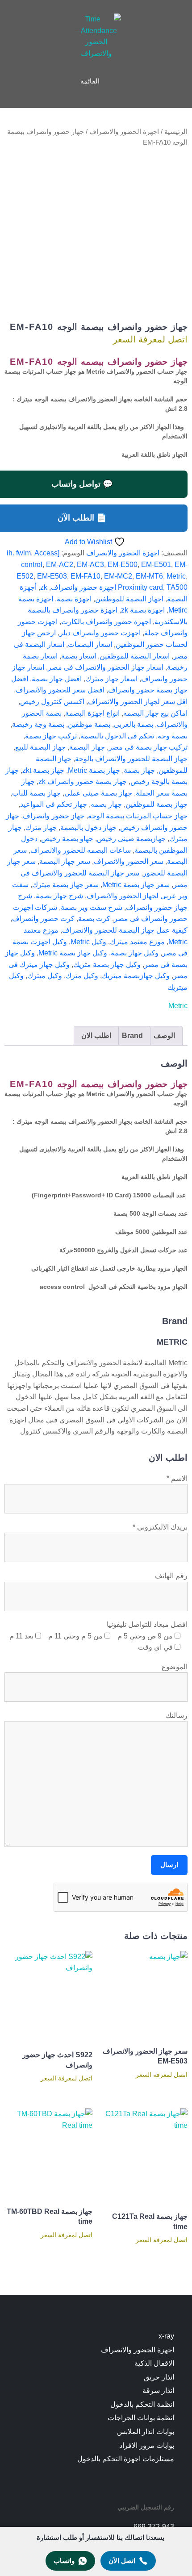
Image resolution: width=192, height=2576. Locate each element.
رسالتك (177, 1715)
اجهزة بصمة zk (143, 610)
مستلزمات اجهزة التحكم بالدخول (126, 2459)
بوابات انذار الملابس (146, 2432)
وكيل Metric (88, 942)
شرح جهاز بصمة (59, 896)
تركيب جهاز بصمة (51, 736)
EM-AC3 (90, 565)
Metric (176, 576)
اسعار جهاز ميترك (111, 679)
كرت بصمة (94, 919)
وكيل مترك (82, 976)
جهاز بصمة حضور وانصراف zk (83, 782)
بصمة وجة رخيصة (38, 724)
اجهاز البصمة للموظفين (129, 599)
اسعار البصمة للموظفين (135, 656)
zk (44, 587)
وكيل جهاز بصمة (135, 953)
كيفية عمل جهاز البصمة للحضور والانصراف (125, 930)
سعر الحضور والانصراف (129, 861)
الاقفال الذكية (154, 2363)
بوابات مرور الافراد (147, 2445)
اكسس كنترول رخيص (52, 702)
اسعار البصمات (90, 644)
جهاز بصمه (106, 804)
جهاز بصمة (139, 770)
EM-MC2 (118, 576)
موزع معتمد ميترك (137, 942)
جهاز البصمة (87, 747)
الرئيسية (176, 132)
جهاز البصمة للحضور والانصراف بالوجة (131, 759)
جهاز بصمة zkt (43, 770)
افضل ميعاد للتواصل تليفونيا (147, 1624)
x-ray (166, 2336)
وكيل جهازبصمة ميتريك (136, 976)
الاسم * (177, 1478)
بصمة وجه (173, 736)
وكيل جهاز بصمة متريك (107, 965)
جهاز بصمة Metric (94, 770)
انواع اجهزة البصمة (92, 713)
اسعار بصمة (79, 656)
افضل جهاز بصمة (57, 679)
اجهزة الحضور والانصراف (124, 132)
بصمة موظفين (89, 724)
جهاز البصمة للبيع (40, 747)
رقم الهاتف (171, 1576)
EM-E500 (123, 565)
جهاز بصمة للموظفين (157, 804)
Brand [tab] (132, 1036)
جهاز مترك (41, 827)
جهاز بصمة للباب (36, 793)
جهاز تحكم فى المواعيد (54, 804)
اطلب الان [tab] (96, 1036)
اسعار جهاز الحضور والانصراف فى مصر (106, 667)
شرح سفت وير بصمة (92, 907)
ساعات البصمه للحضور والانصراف (81, 850)
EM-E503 (52, 576)
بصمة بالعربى (134, 724)
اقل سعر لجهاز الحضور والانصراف (138, 702)
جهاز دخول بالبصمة (88, 827)
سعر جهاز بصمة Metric (136, 885)
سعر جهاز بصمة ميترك (65, 885)
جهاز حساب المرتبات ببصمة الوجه (138, 816)
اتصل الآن (122, 2561)
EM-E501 (156, 565)
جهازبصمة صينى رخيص (131, 839)
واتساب (64, 2561)
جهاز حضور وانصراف (54, 816)
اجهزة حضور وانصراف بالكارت (106, 622)
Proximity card (140, 587)
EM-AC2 (60, 565)
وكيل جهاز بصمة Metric (73, 953)
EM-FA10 (86, 576)
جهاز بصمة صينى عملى (98, 793)
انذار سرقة (158, 2391)
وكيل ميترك (45, 976)
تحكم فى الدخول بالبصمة (117, 736)
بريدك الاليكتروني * (160, 1527)
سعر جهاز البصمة (65, 861)
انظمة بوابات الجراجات (141, 2418)
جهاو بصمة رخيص (67, 839)
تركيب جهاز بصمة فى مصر (148, 747)
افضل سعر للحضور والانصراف (60, 690)
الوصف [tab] (164, 1036)
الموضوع (175, 1667)
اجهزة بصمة (74, 599)
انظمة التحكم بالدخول (142, 2404)
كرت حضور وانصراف (43, 919)
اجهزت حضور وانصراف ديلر (100, 633)
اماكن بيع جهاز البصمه (155, 713)
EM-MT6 (149, 576)
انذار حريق (159, 2377)
